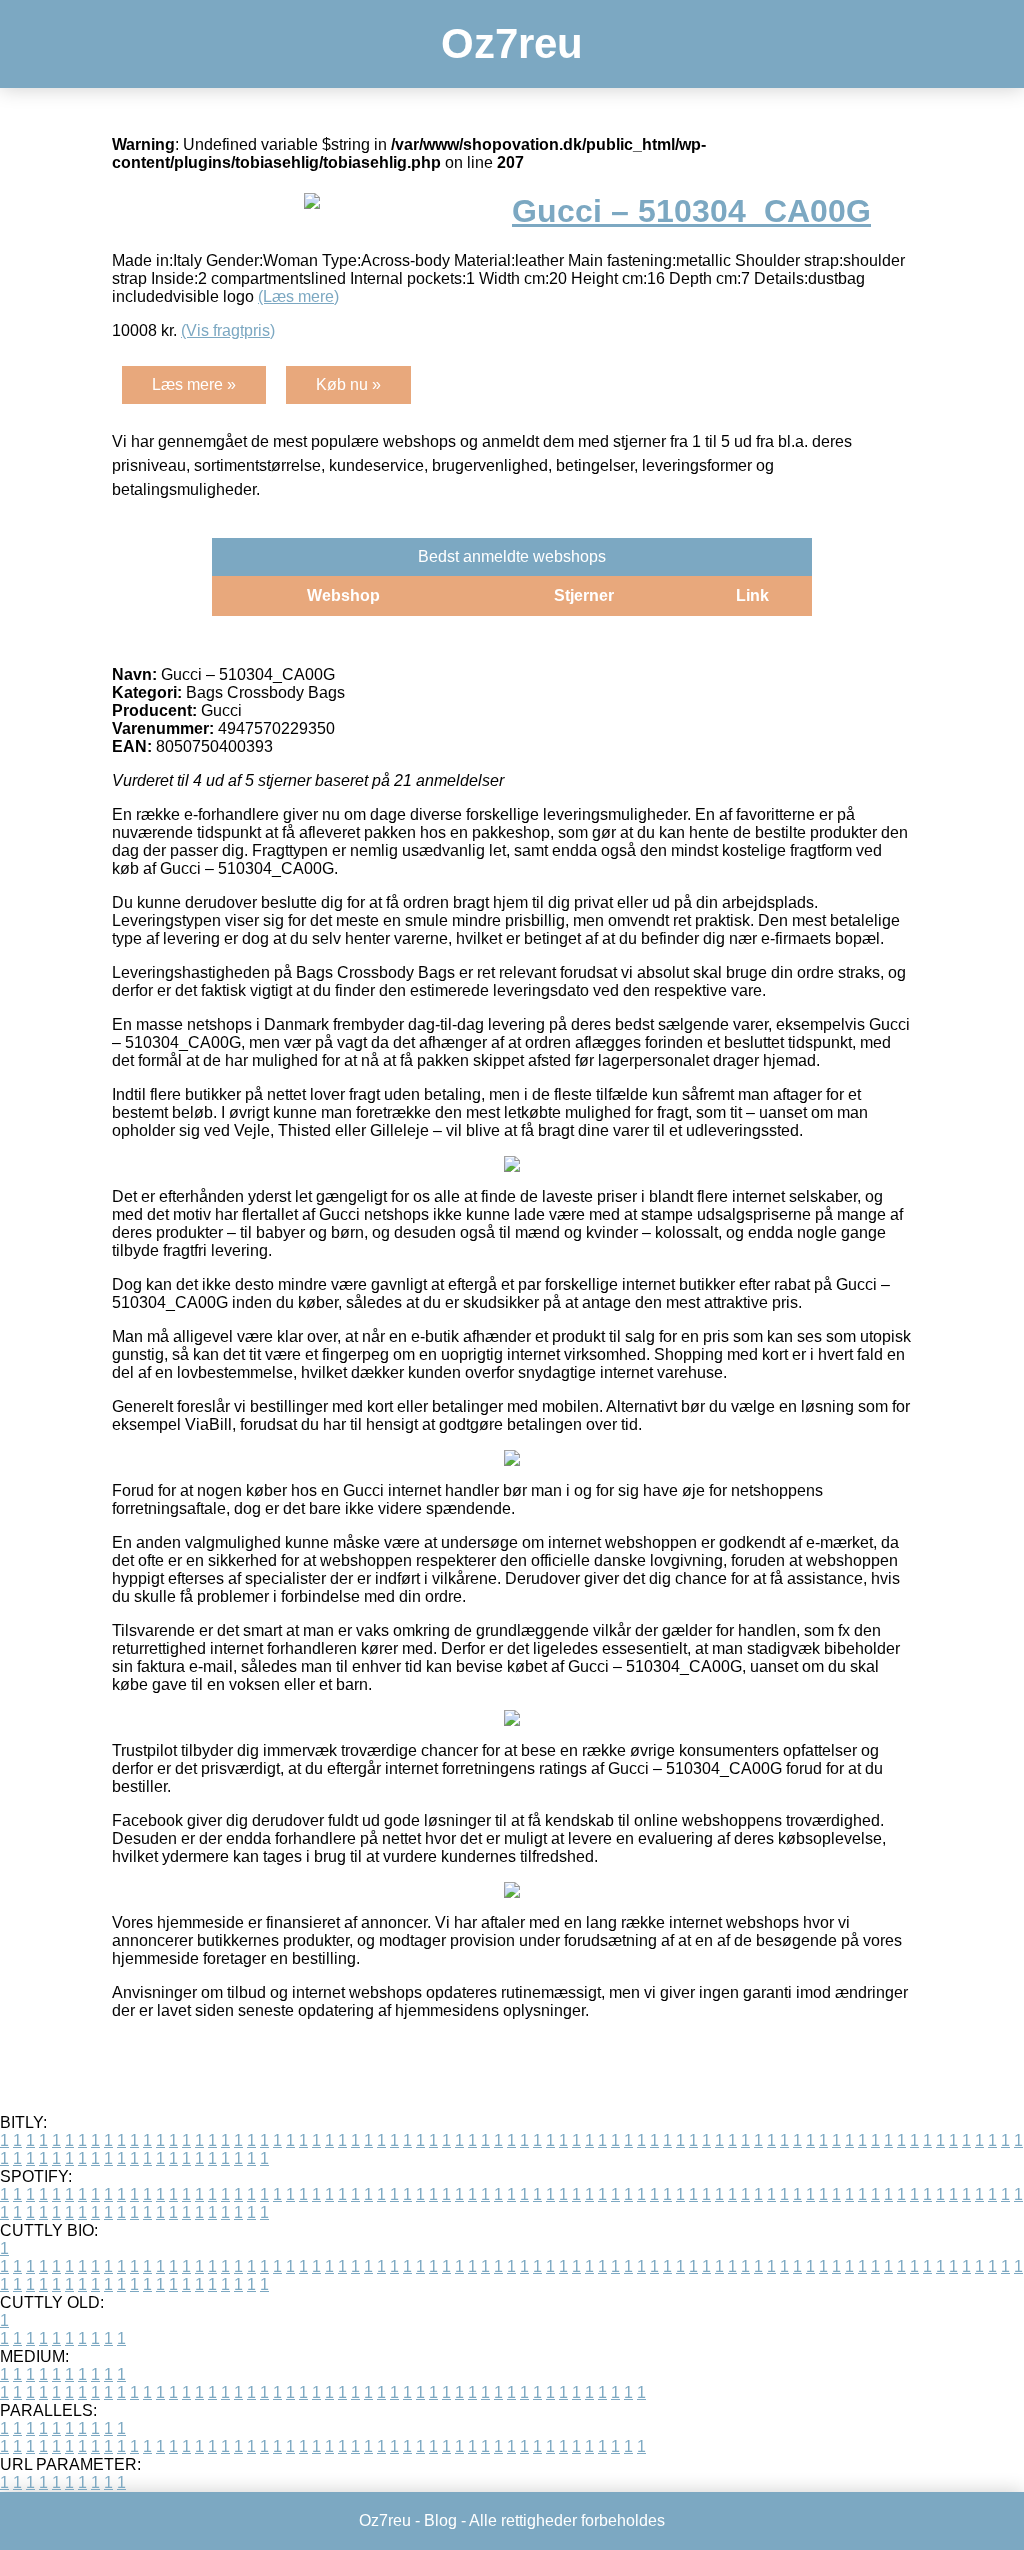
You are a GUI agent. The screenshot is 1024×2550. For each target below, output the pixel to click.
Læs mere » (194, 384)
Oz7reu (512, 43)
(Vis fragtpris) (228, 330)
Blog (440, 2520)
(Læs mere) (298, 296)
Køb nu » (348, 384)
